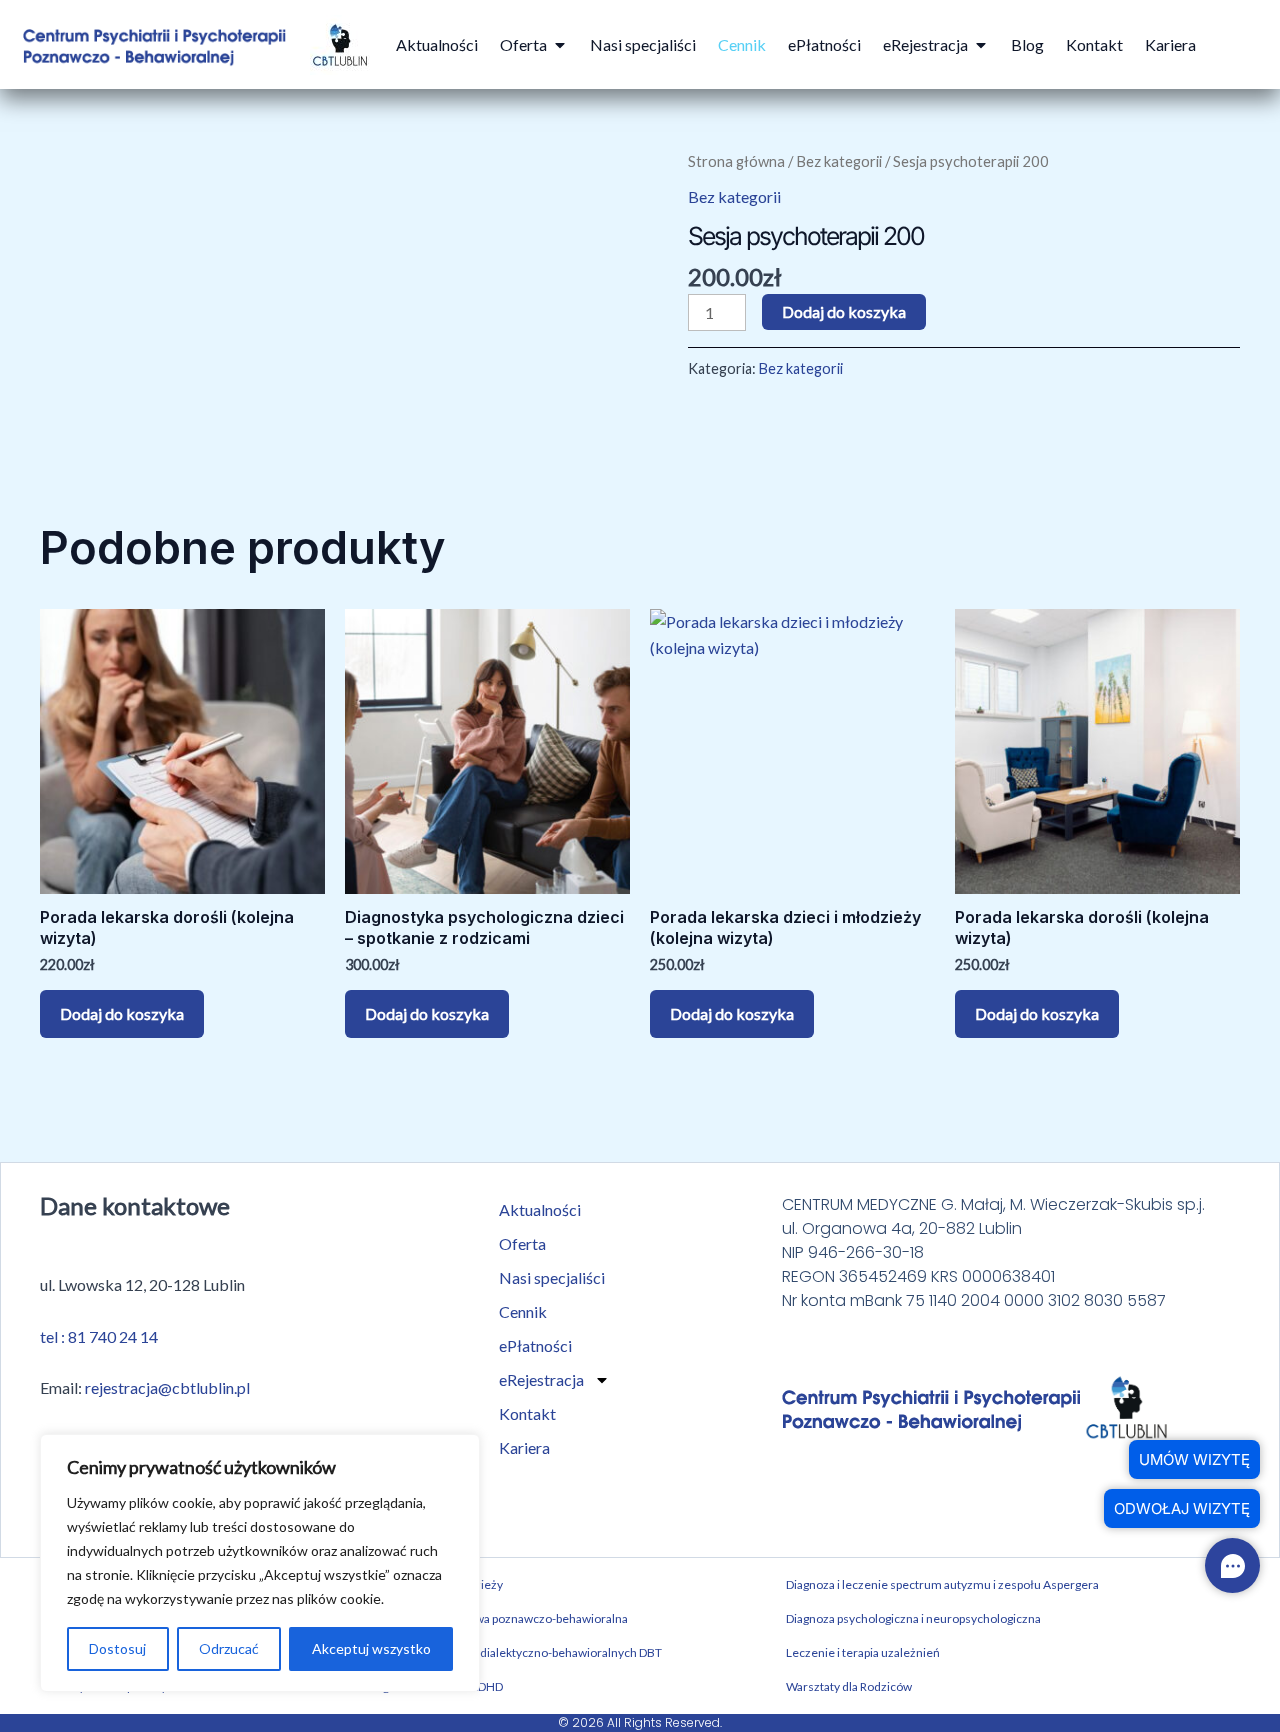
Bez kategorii (839, 161)
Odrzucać (229, 1648)
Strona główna (736, 161)
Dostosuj (117, 1648)
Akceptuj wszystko (371, 1648)
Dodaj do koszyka (844, 311)
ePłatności (535, 1345)
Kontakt (527, 1413)
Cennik (523, 1311)
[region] (260, 1563)
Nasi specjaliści (552, 1277)
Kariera (524, 1447)
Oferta (522, 1243)
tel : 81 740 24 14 (99, 1336)
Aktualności (540, 1209)
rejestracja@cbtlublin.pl (167, 1387)
